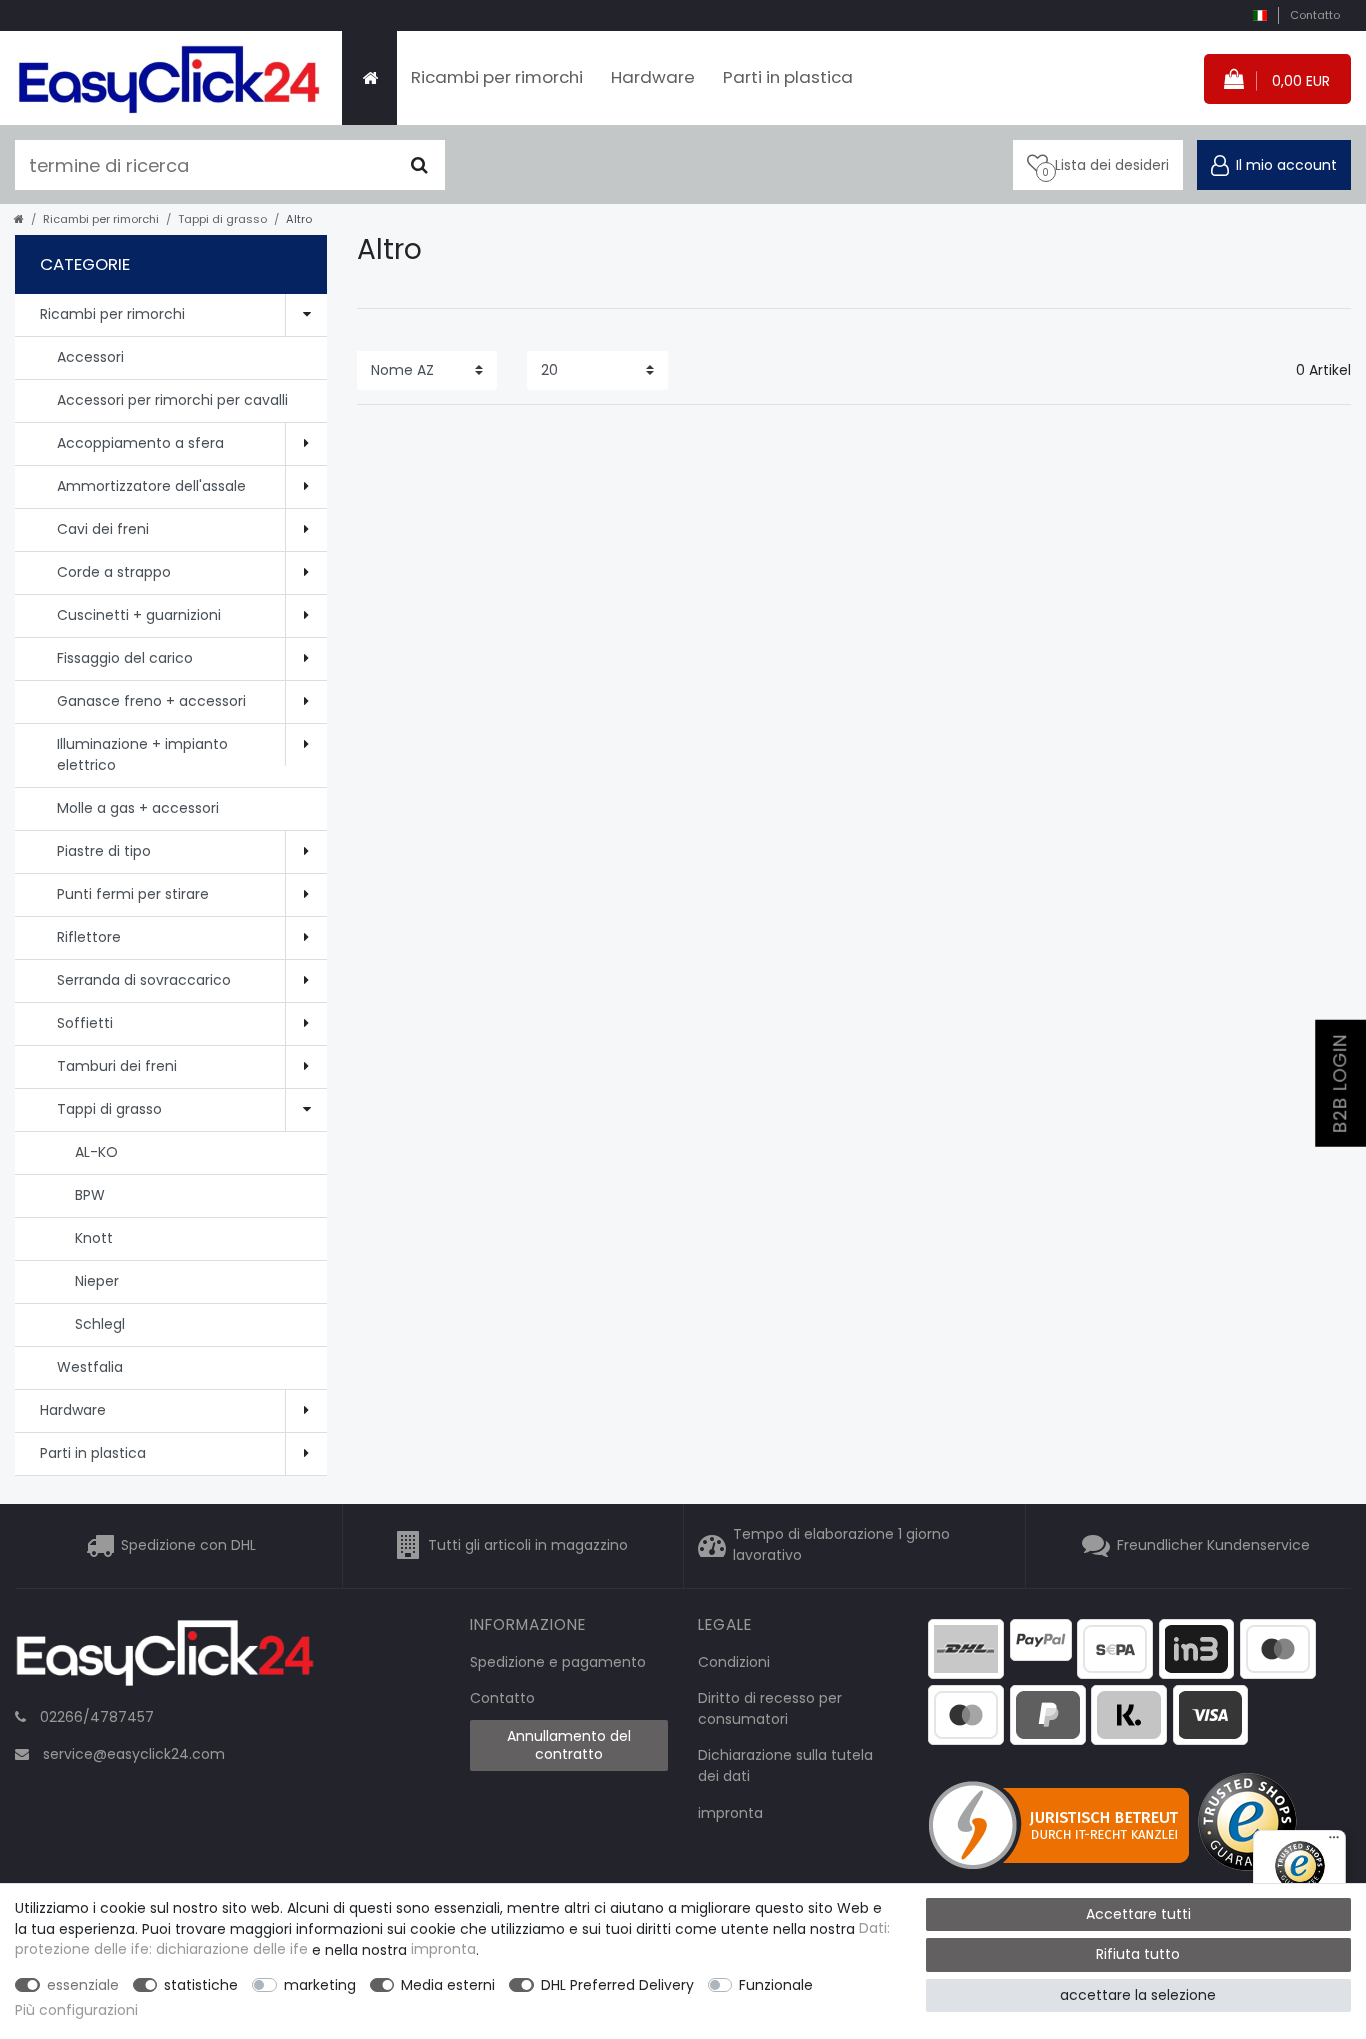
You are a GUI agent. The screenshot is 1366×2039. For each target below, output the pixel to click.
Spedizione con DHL (188, 1545)
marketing (320, 1985)
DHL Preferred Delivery (617, 1985)
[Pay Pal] (1048, 1713)
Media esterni (448, 1985)
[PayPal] (1041, 1639)
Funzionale (776, 1985)
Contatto (1315, 15)
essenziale (83, 1985)
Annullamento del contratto (569, 1745)
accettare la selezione (1138, 1995)
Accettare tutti (1138, 1914)
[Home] (369, 78)
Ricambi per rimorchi (497, 77)
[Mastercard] (966, 1713)
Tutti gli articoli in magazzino (528, 1545)
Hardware (653, 77)
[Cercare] (419, 165)
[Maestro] (1278, 1648)
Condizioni (734, 1662)
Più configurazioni (76, 2010)
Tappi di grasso (222, 219)
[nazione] (1259, 15)
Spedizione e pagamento (558, 1662)
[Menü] (1334, 1842)
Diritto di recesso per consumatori (770, 1708)
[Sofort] (1129, 1713)
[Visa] (1211, 1713)
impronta (730, 1813)
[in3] (1197, 1648)
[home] (19, 219)
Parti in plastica (788, 77)
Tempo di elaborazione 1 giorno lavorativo (841, 1545)
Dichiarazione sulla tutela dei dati (785, 1765)
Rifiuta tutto (1138, 1954)
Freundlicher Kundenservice (1213, 1545)
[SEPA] (1115, 1648)
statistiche (201, 1985)
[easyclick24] (165, 1659)
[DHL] (966, 1648)
